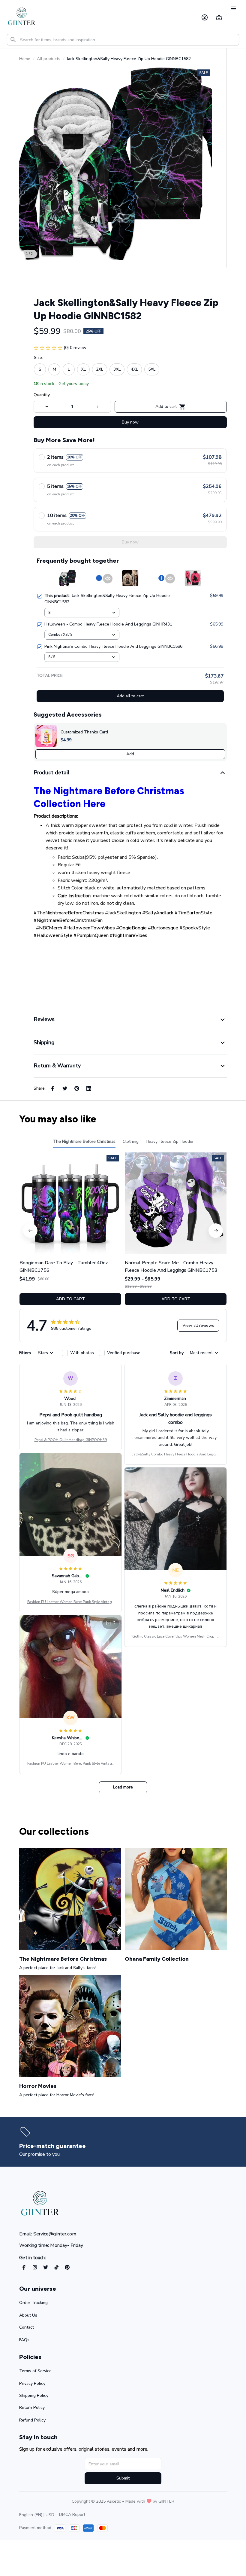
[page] (54, 2146)
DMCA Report (72, 2515)
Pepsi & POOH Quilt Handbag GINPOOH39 (71, 1440)
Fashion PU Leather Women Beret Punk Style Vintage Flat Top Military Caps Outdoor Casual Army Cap (70, 1602)
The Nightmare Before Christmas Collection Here (109, 797)
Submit (123, 2478)
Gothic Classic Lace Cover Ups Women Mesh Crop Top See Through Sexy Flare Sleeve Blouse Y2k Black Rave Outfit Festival (176, 1637)
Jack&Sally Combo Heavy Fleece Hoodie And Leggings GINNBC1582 (175, 1455)
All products (49, 59)
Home (25, 59)
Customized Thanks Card (84, 732)
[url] (166, 2501)
